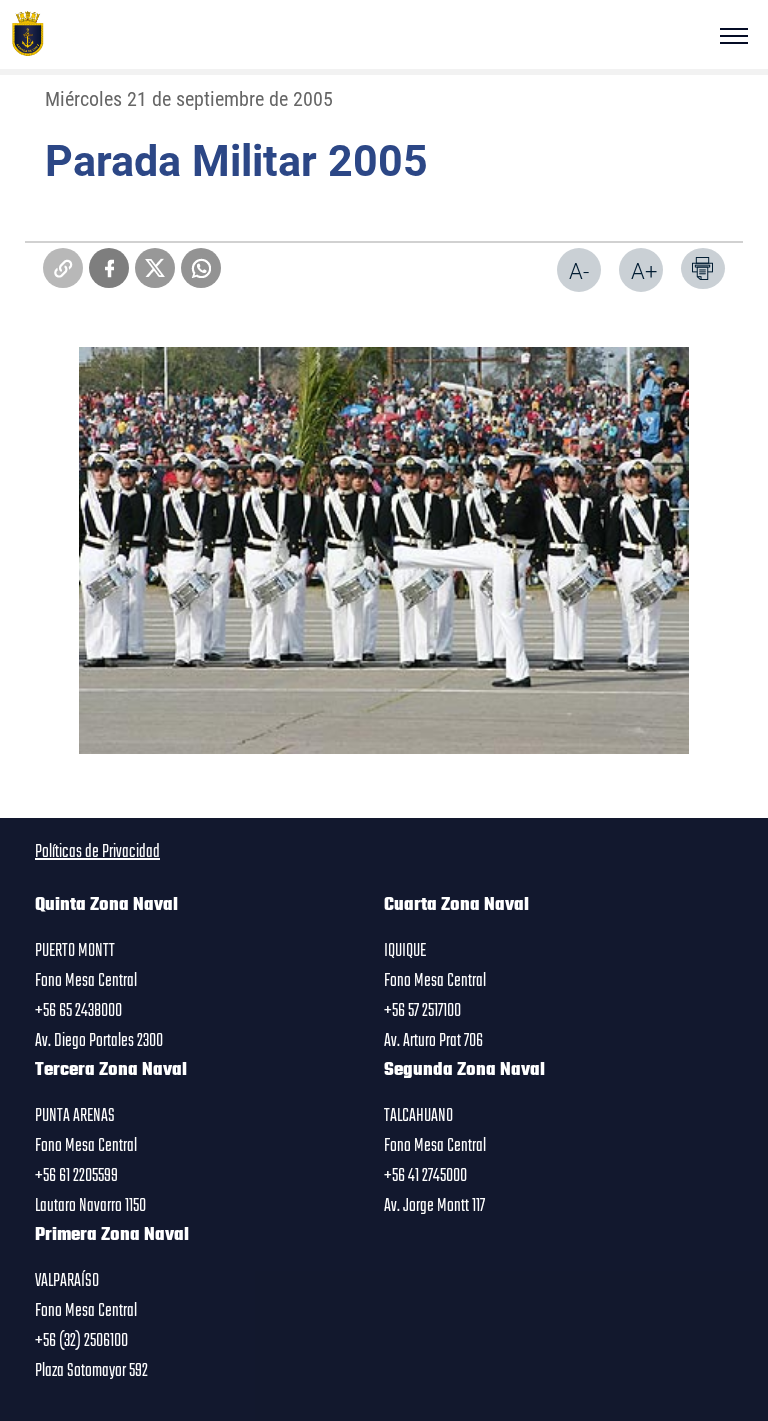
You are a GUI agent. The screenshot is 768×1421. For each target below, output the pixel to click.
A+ (644, 270)
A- (579, 270)
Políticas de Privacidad (97, 852)
